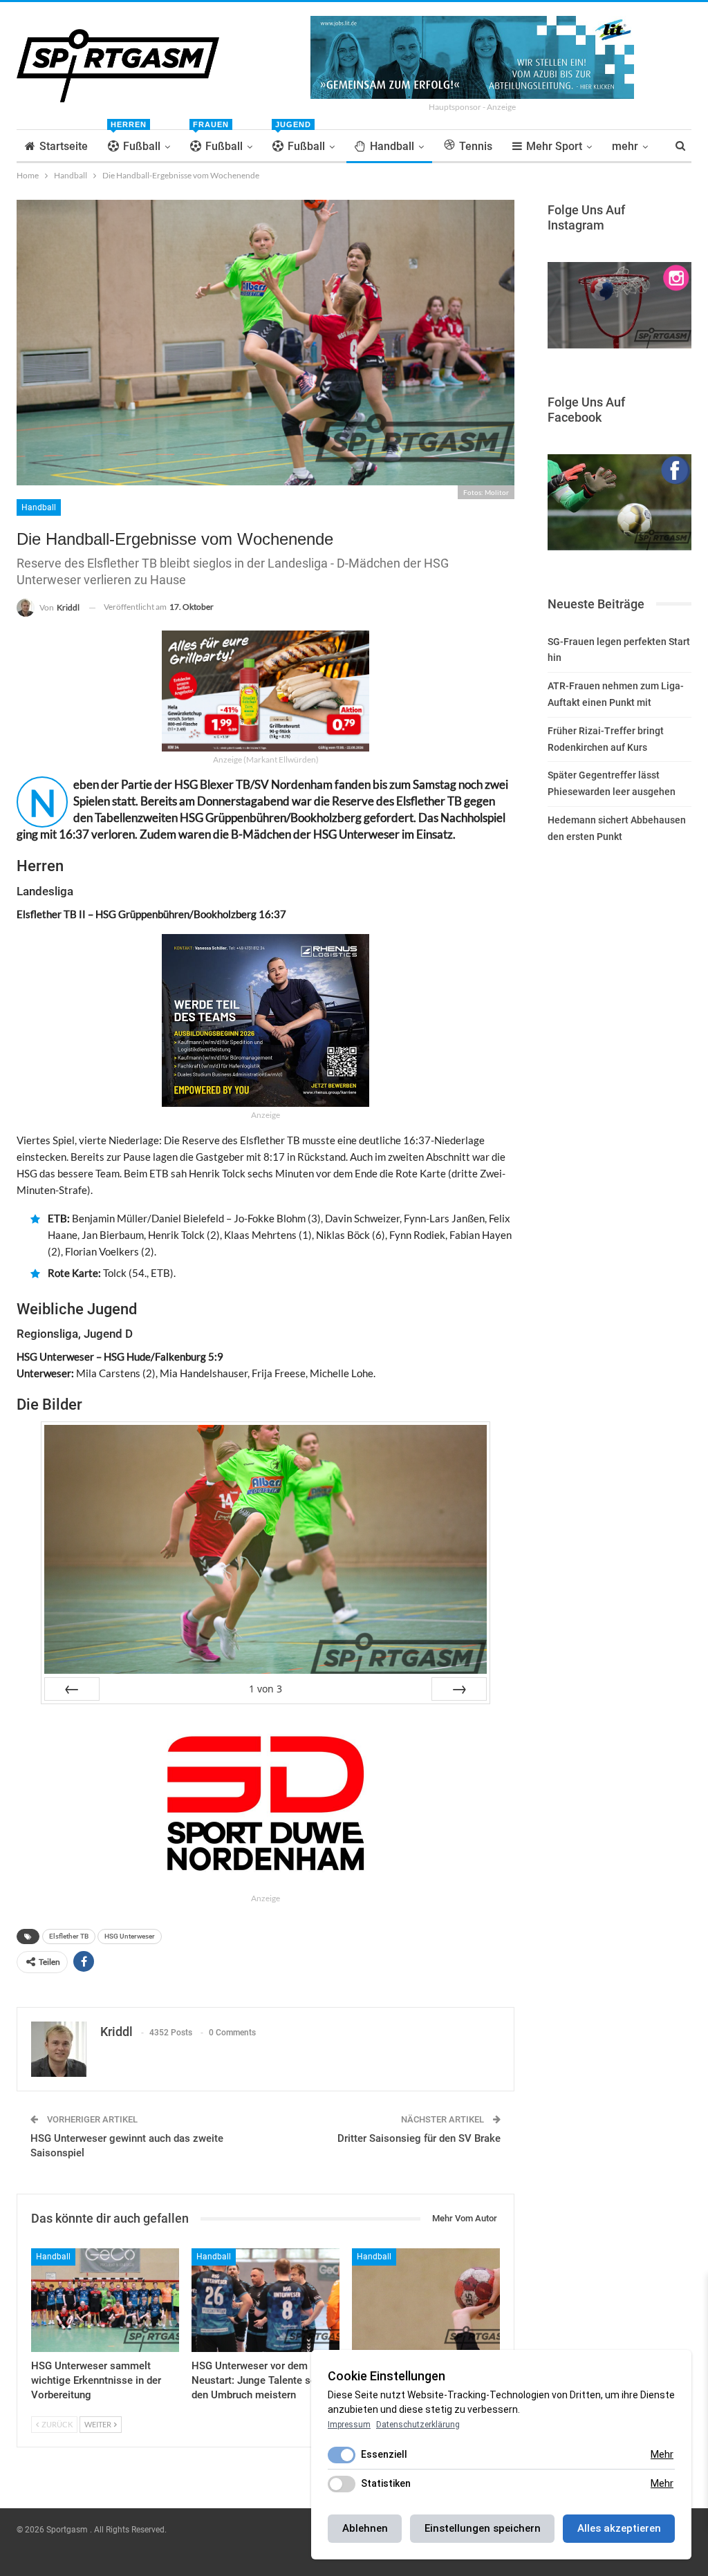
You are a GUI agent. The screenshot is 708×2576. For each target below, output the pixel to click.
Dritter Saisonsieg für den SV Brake (419, 2138)
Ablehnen (365, 2528)
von (265, 1689)
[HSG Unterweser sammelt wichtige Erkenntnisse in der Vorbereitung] (105, 2300)
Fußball (136, 141)
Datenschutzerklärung (418, 2425)
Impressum (349, 2425)
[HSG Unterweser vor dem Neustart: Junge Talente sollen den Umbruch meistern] (265, 2300)
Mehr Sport (554, 146)
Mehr (662, 2454)
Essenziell (384, 2454)
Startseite (64, 146)
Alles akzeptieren (619, 2528)
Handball (392, 146)
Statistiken (386, 2483)
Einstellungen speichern (483, 2528)
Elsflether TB (69, 1936)
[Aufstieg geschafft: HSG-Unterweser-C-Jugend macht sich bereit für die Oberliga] (426, 2300)
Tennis (476, 146)
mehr (625, 146)
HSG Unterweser (130, 1936)
